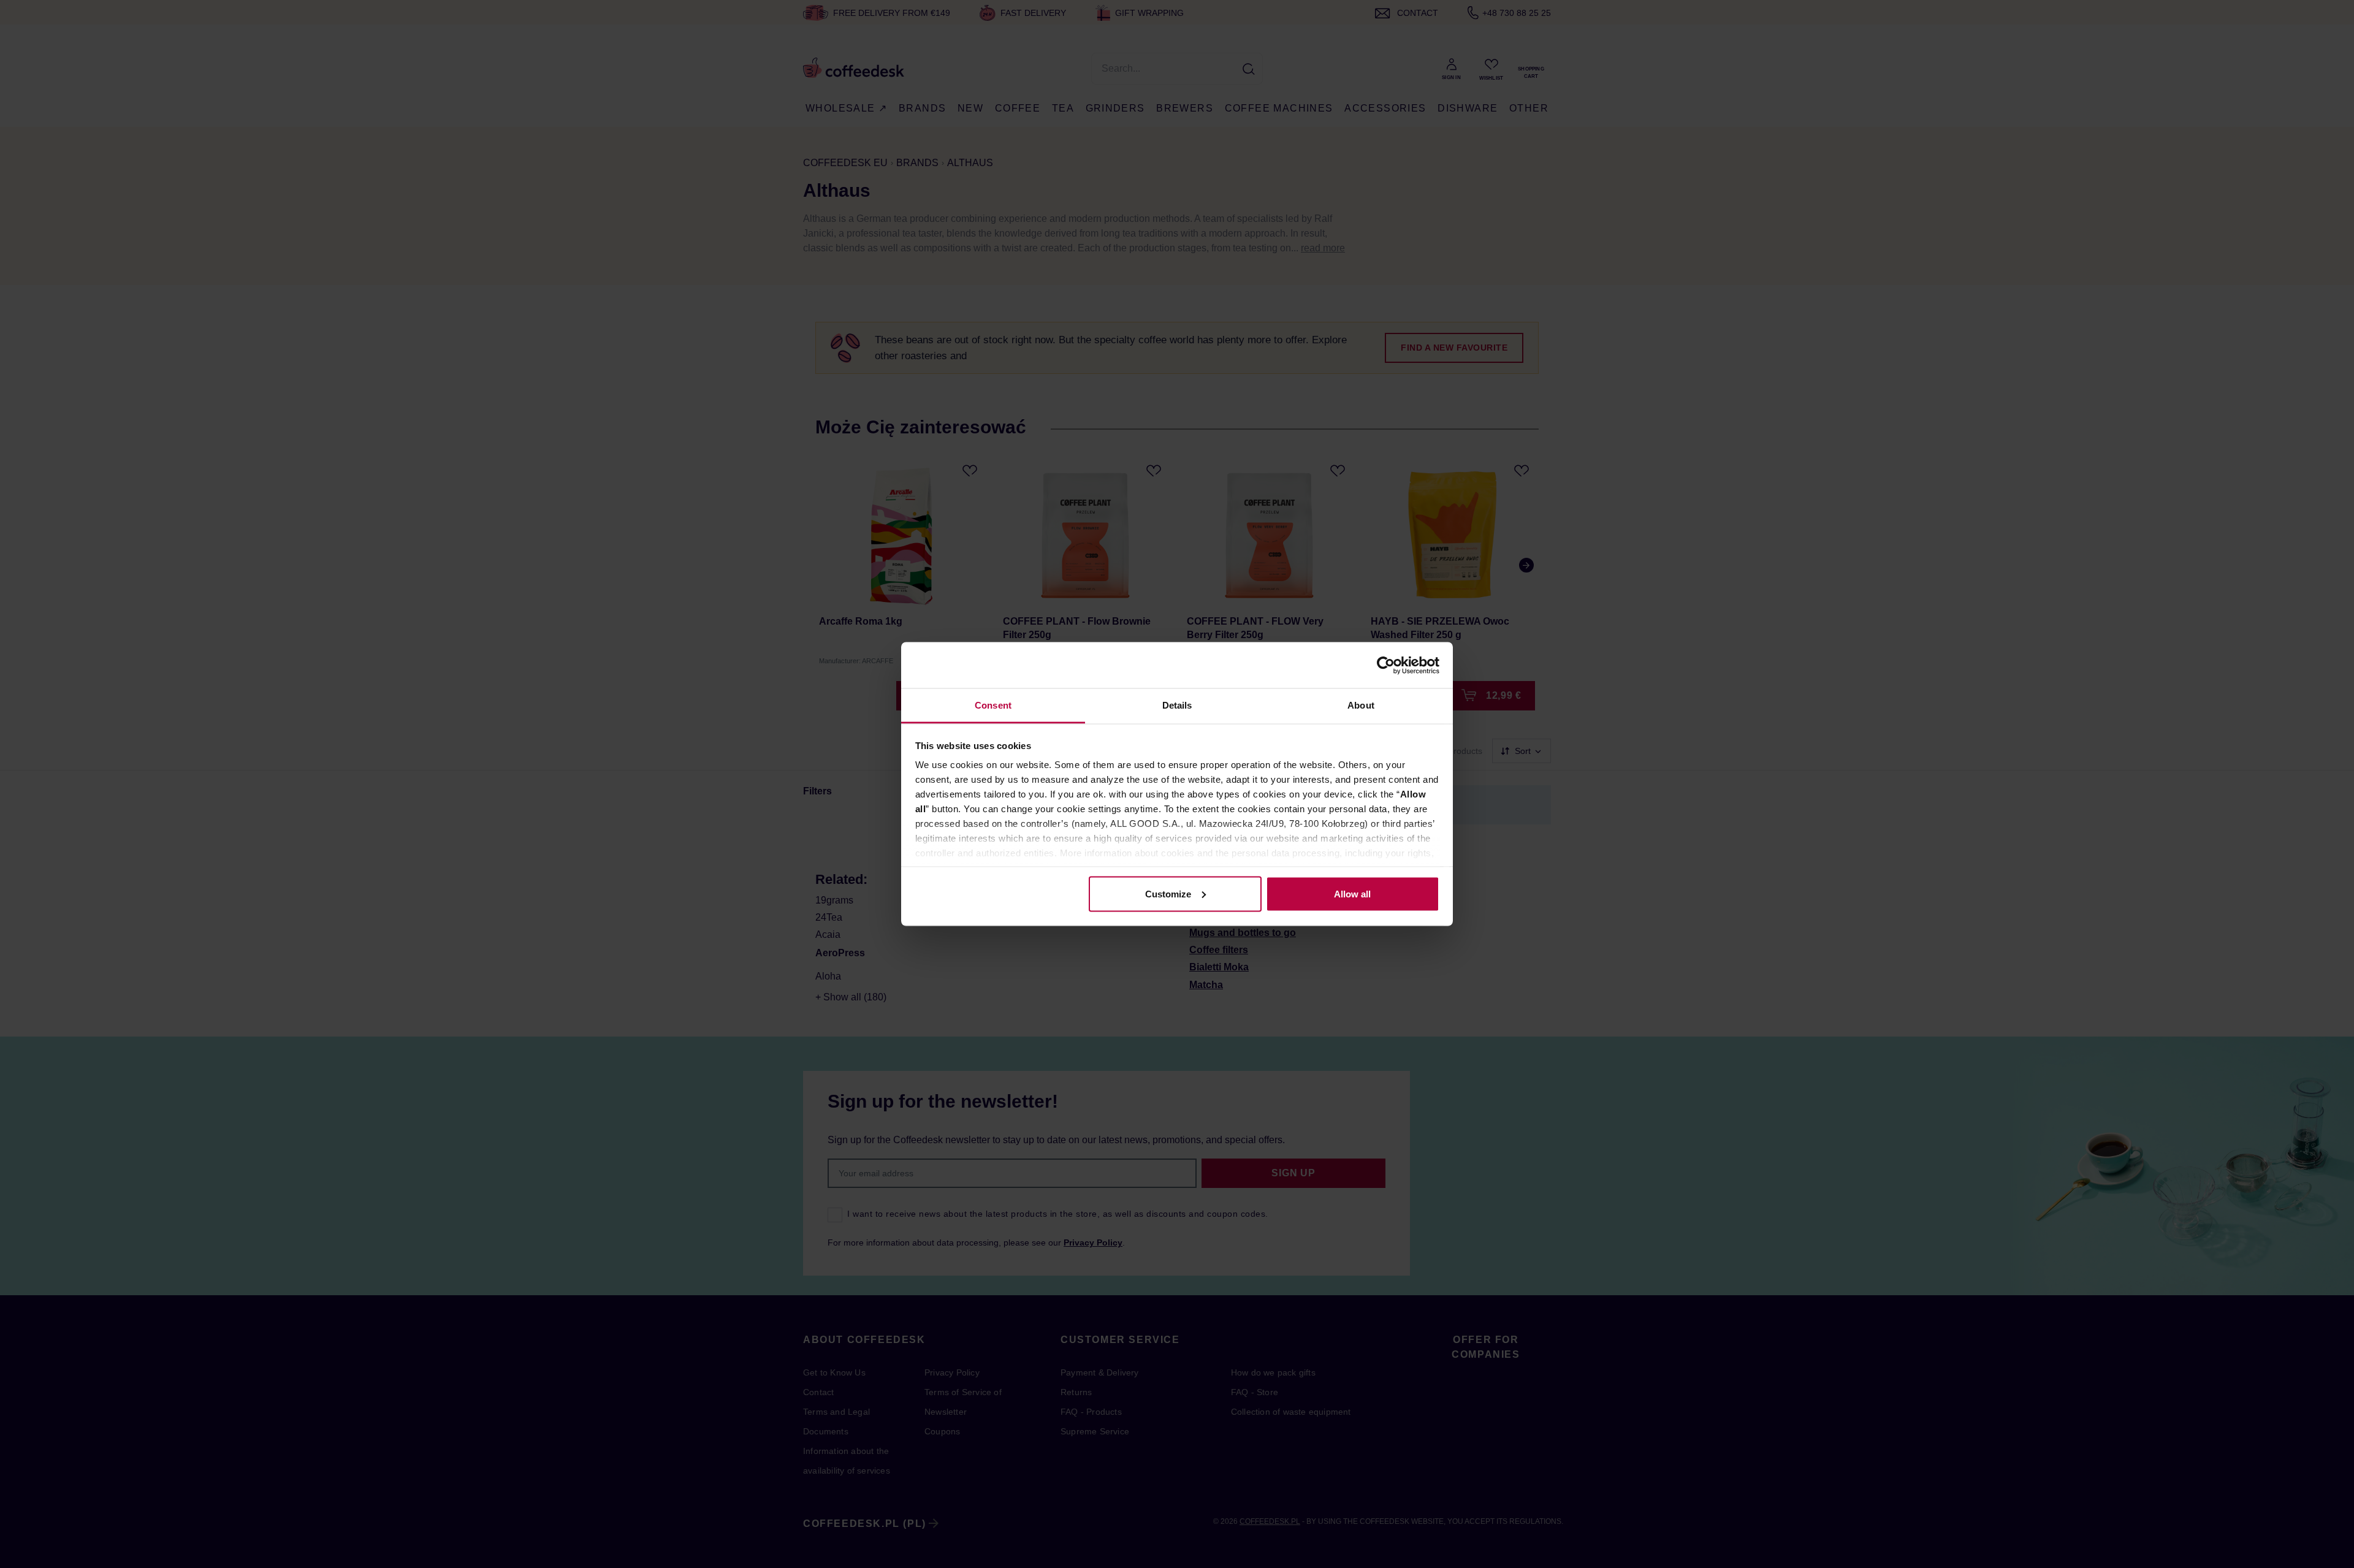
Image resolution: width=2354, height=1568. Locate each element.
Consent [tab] (993, 705)
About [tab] (1361, 705)
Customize (1168, 893)
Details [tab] (1177, 705)
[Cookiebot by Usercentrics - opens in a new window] (1386, 665)
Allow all (1352, 893)
